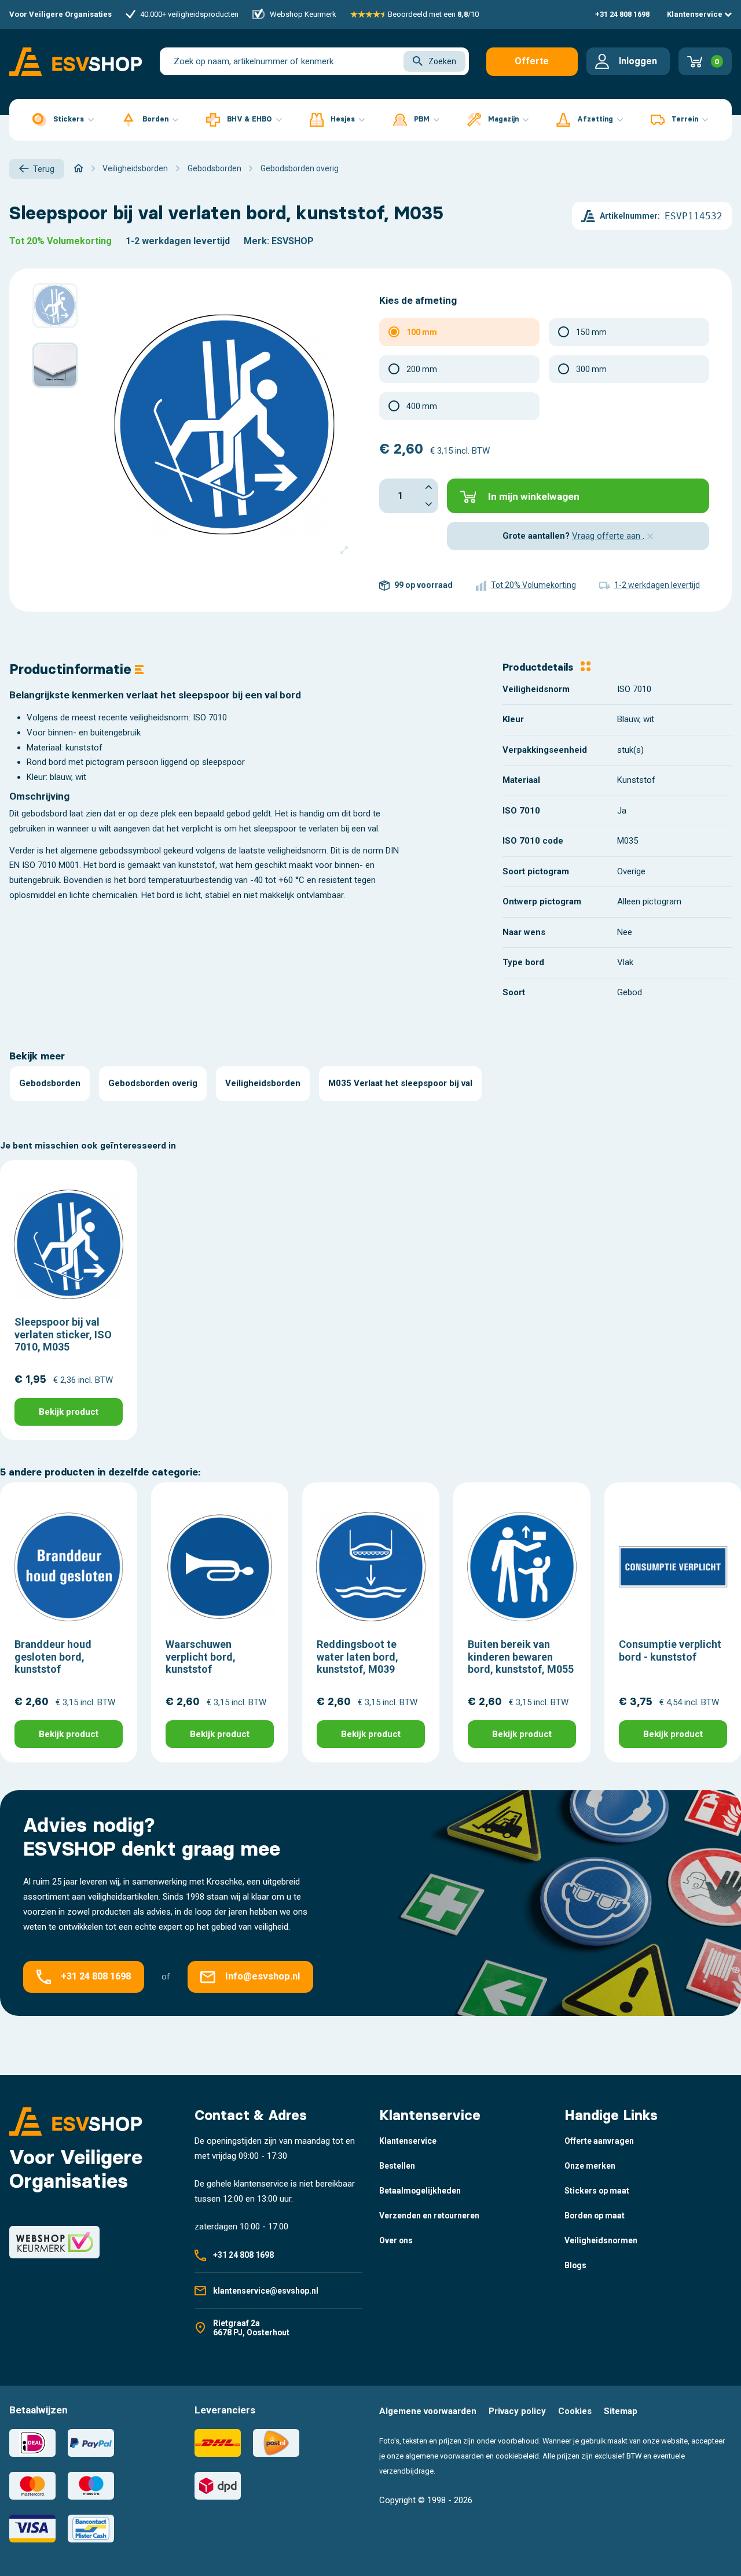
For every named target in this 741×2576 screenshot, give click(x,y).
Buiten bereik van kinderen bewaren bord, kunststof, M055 (521, 1657)
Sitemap (621, 2411)
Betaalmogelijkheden (420, 2191)
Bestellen (397, 2166)
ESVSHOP (293, 241)
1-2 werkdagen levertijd (178, 241)
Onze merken (590, 2166)
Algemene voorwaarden (428, 2411)
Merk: (256, 241)
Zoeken (442, 61)
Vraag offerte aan (607, 536)
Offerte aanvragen (532, 66)
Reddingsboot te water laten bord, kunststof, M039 (357, 1657)
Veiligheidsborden (263, 1083)
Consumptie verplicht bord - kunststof (670, 1651)
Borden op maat (595, 2216)
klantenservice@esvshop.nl (266, 2291)
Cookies (575, 2411)
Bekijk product (69, 1412)
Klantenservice (696, 14)
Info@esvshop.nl (263, 1976)
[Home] (78, 168)
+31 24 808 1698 (622, 14)
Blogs (575, 2265)
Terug (44, 169)
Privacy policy (517, 2411)
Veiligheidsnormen (601, 2240)
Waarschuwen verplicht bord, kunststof (201, 1657)
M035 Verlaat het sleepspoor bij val (400, 1083)
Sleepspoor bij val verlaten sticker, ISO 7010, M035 (63, 1334)
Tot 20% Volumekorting (60, 241)
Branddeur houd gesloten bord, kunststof (53, 1657)
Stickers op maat (597, 2191)
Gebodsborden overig (153, 1083)
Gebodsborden (50, 1083)
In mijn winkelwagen (534, 496)
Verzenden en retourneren (429, 2216)
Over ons (396, 2240)
